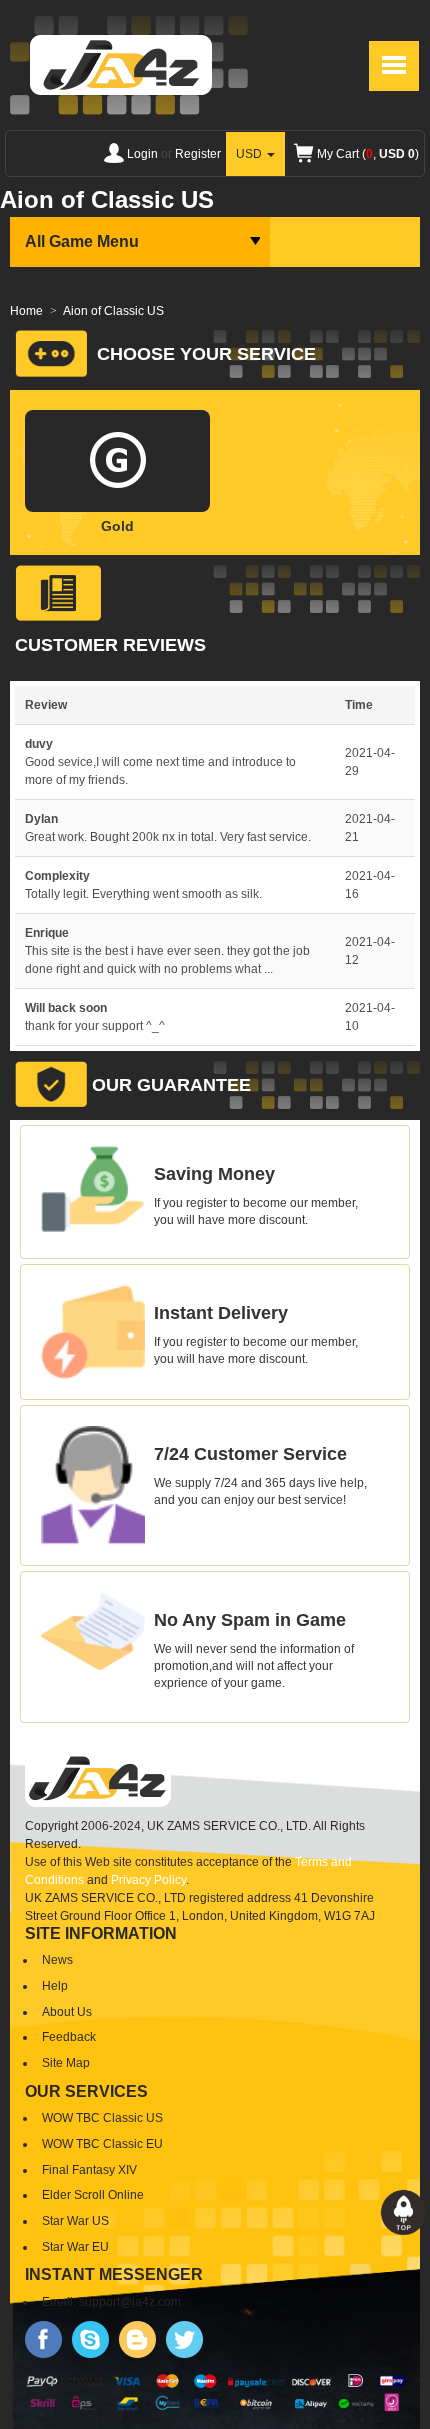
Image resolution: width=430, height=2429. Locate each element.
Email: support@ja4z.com (111, 2302)
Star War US (75, 2221)
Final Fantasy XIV (89, 2170)
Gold (117, 526)
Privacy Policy (148, 1880)
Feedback (69, 2037)
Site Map (66, 2063)
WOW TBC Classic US (102, 2118)
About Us (67, 2012)
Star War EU (75, 2247)
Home (26, 311)
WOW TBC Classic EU (102, 2144)
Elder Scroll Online (93, 2195)
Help (55, 1986)
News (57, 1960)
